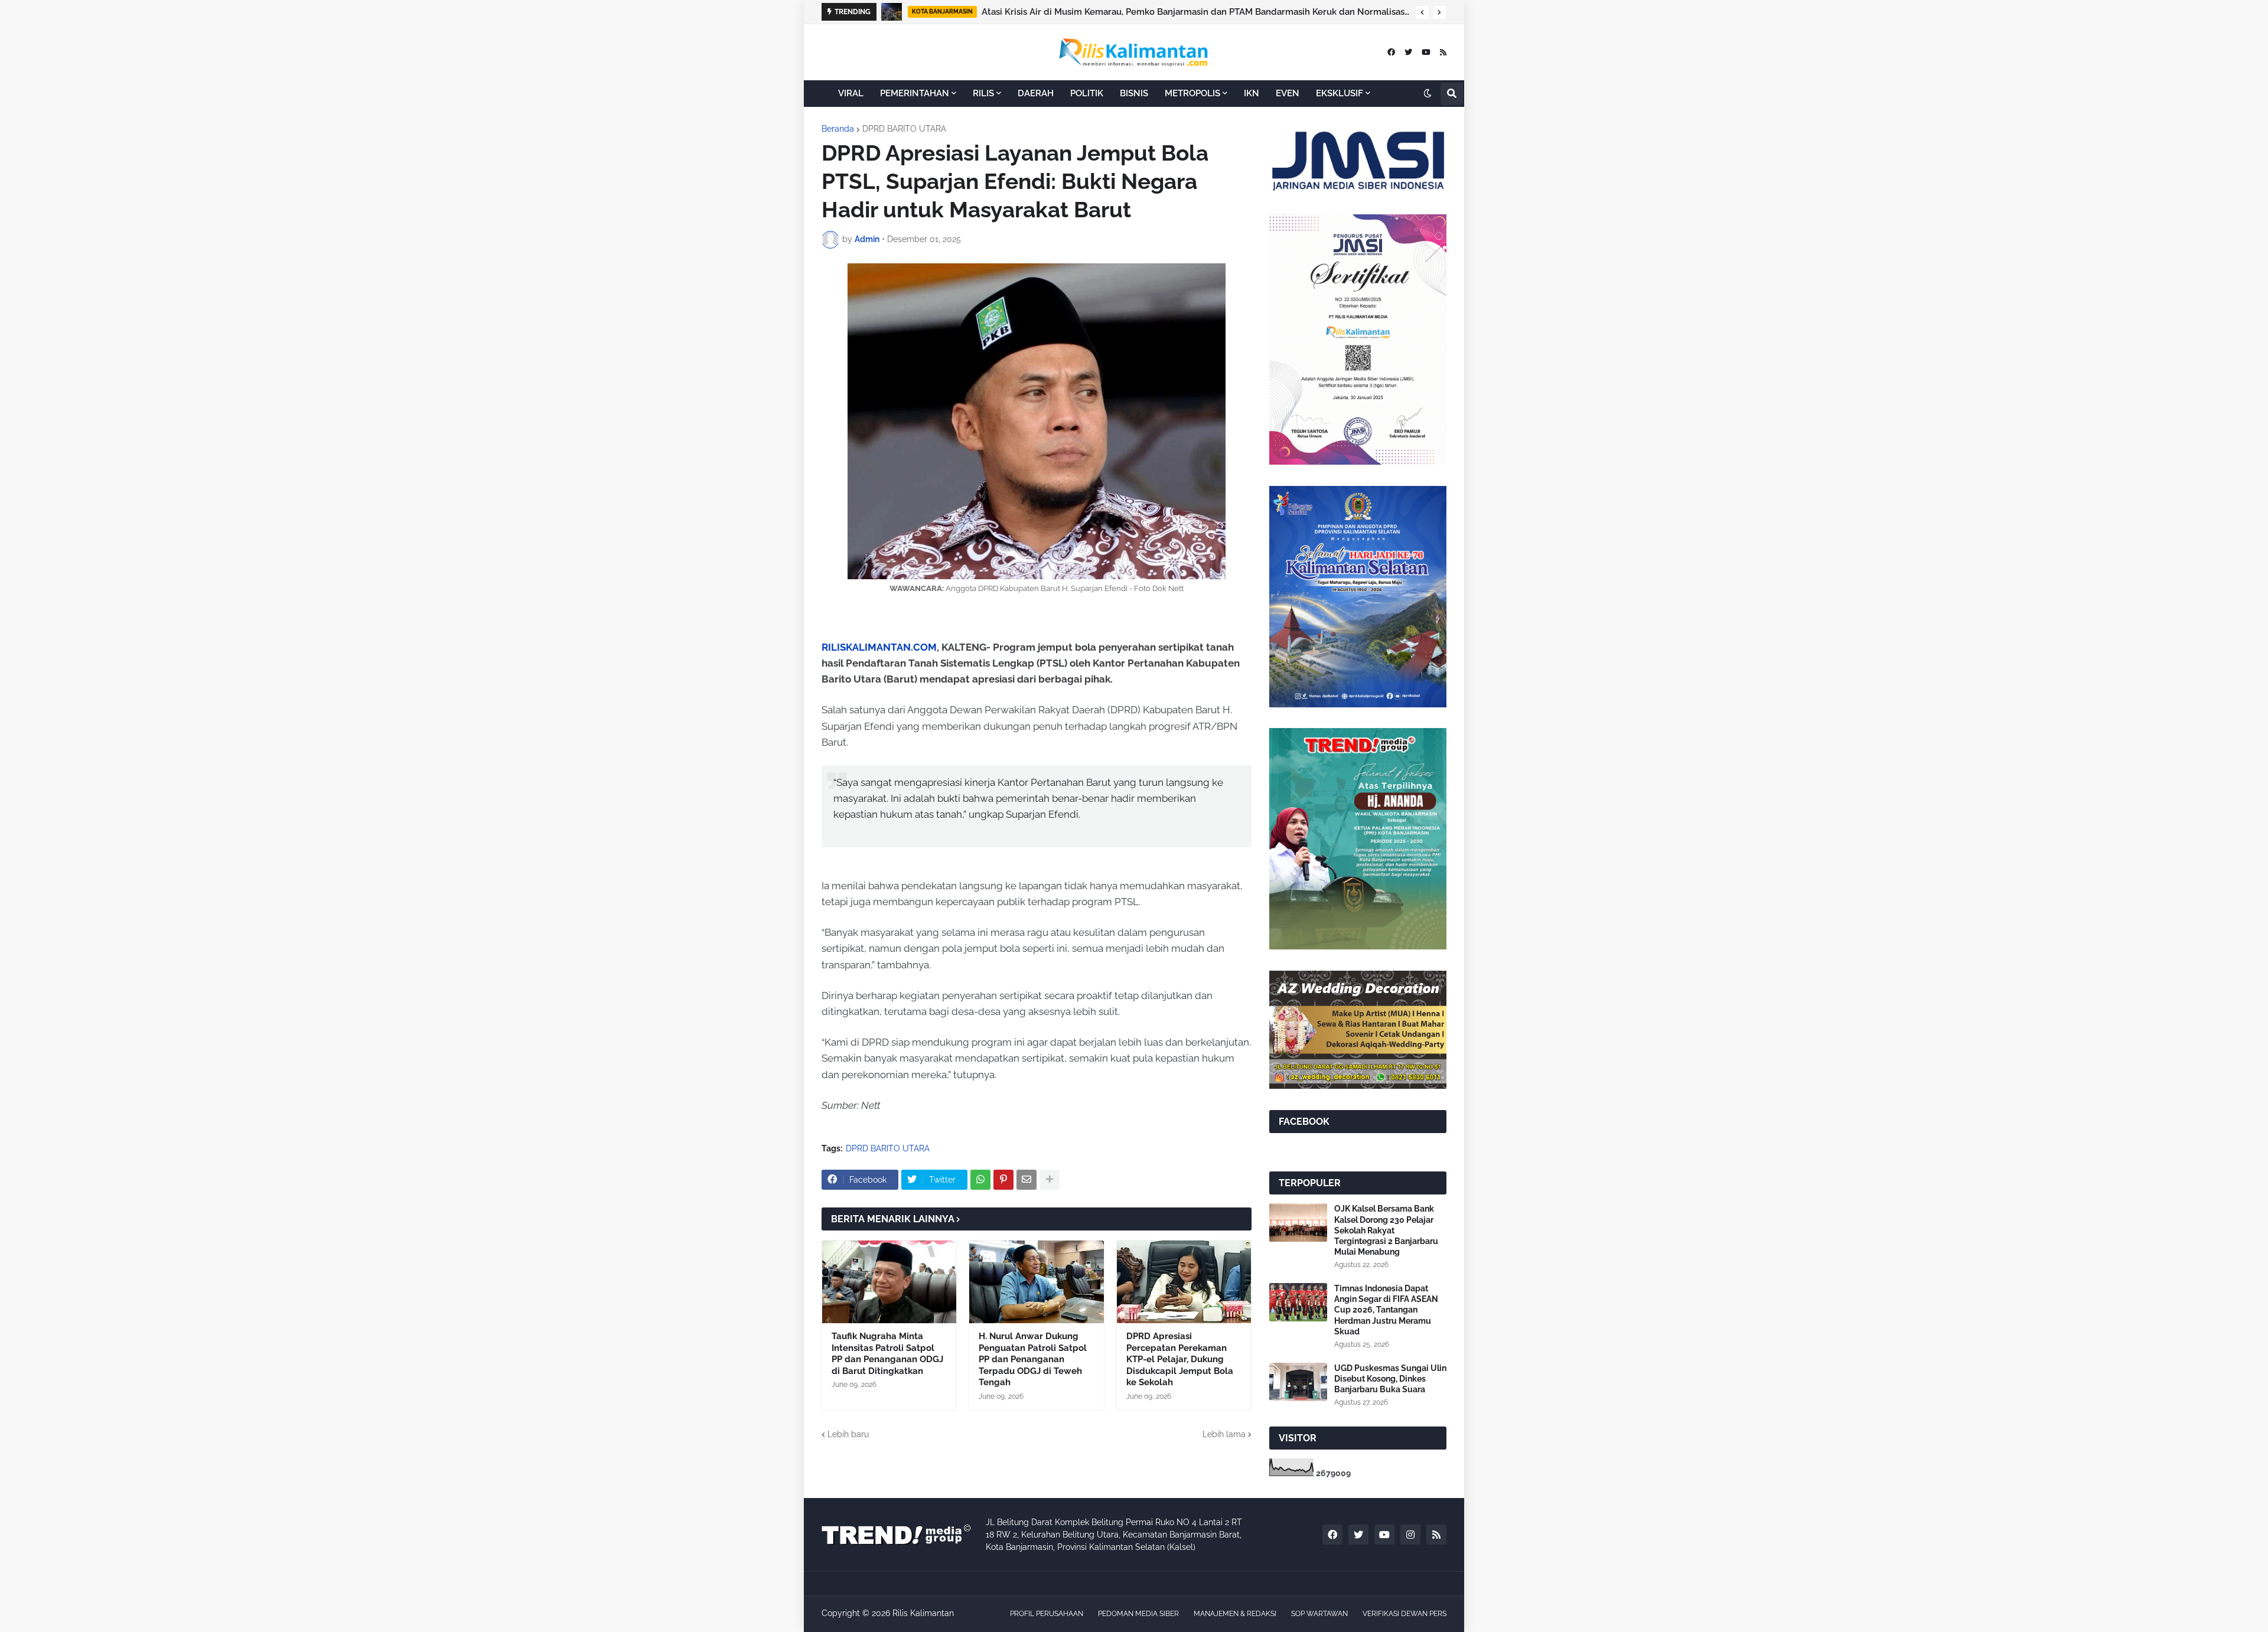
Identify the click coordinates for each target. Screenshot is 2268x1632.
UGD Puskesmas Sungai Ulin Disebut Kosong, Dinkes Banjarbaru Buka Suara (1390, 1379)
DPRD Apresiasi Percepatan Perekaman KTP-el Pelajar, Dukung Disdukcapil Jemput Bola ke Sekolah (1180, 1359)
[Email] (1027, 1180)
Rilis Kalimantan (923, 1613)
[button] (1422, 12)
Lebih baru (848, 1434)
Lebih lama (1224, 1434)
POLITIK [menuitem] (1087, 93)
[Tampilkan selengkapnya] (1050, 1180)
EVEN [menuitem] (1288, 93)
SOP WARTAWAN (1319, 1614)
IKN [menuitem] (1252, 93)
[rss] (1443, 52)
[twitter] (1408, 52)
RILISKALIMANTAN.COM (879, 647)
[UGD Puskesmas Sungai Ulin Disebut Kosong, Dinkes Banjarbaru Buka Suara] (1298, 1382)
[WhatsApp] (980, 1180)
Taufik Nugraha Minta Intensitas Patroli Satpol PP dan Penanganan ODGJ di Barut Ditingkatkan (887, 1354)
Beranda (838, 129)
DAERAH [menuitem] (1036, 93)
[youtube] (1426, 52)
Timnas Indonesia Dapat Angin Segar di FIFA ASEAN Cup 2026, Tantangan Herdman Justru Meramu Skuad (1386, 1310)
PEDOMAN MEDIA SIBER (1138, 1614)
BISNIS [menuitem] (1134, 93)
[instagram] (1410, 1535)
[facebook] (1391, 52)
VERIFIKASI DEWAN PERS (1405, 1614)
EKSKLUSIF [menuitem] (1340, 93)
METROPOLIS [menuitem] (1192, 93)
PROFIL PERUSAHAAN (1047, 1614)
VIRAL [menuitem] (851, 93)
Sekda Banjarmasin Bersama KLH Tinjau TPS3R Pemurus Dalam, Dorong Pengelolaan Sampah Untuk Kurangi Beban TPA (1195, 12)
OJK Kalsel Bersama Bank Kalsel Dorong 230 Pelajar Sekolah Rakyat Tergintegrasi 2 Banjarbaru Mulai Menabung (1386, 1230)
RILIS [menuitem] (983, 93)
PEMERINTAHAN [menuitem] (915, 93)
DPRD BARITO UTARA (904, 129)
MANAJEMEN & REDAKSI (1235, 1614)
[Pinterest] (1003, 1180)
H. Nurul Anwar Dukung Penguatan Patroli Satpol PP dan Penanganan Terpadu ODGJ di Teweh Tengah (1033, 1359)
